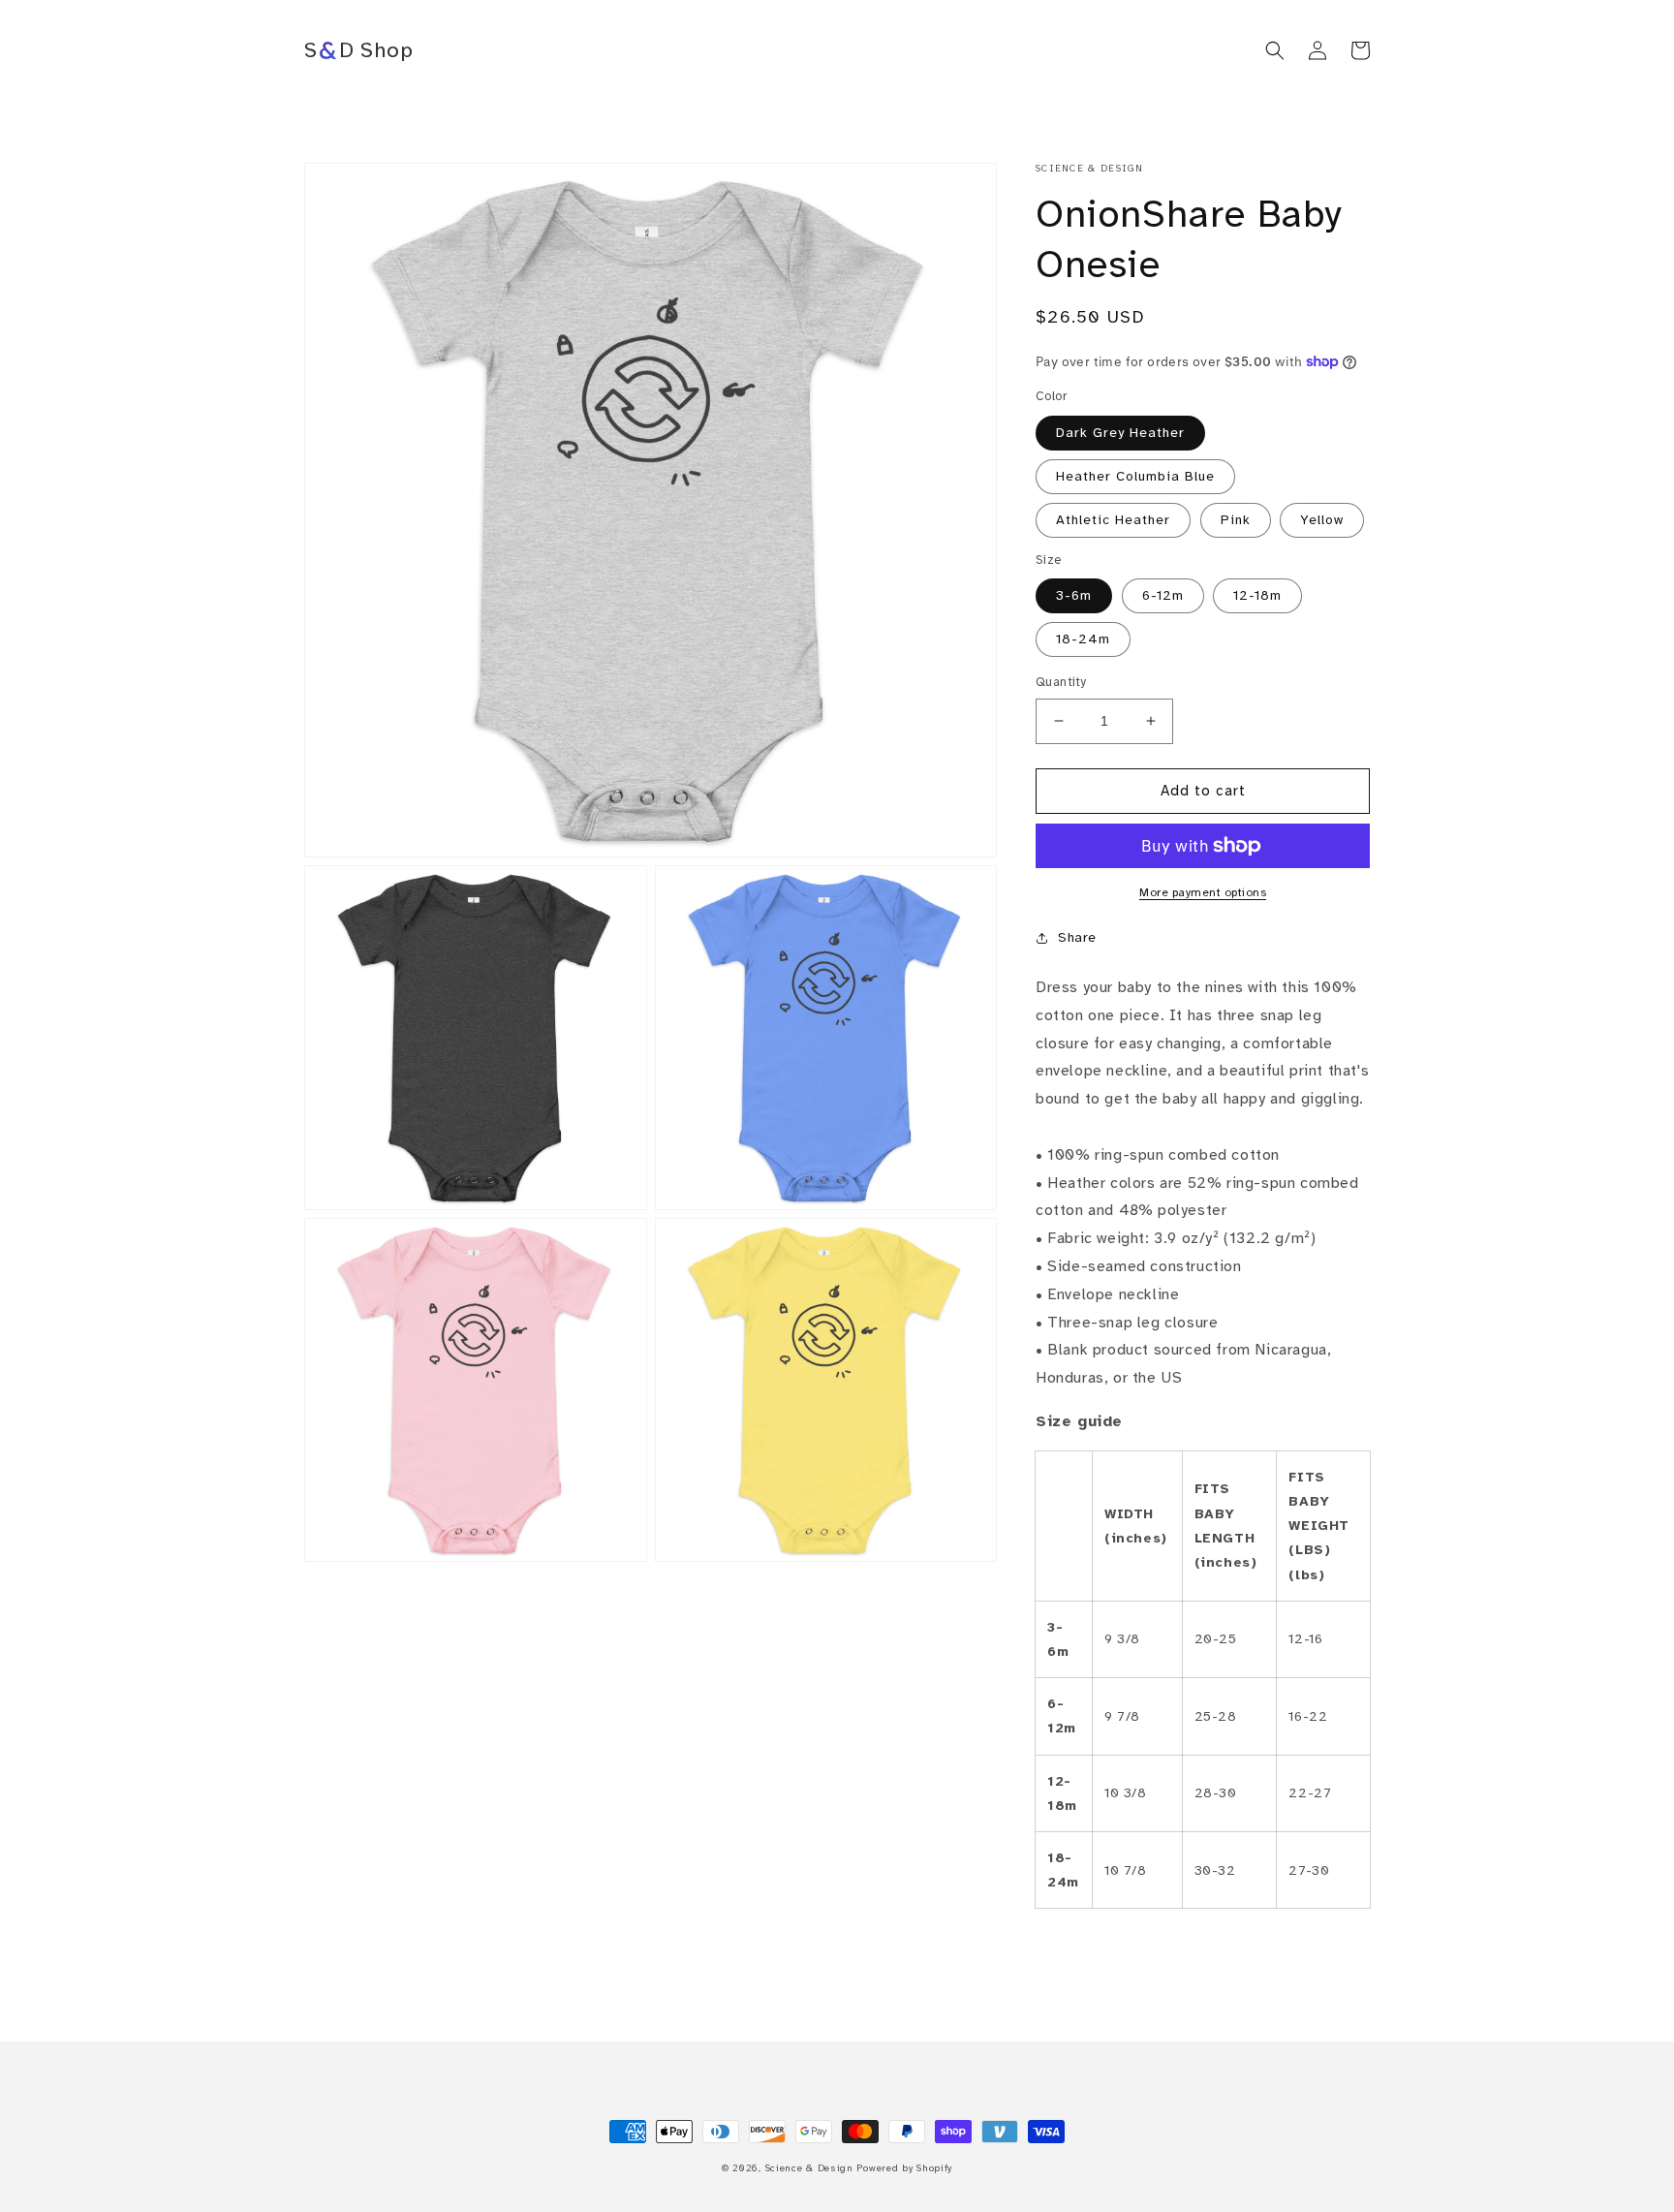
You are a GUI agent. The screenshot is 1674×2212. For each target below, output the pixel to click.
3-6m (1074, 595)
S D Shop (358, 50)
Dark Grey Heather (1120, 433)
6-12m (1163, 595)
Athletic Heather (1113, 520)
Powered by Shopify (904, 2168)
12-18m (1257, 595)
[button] (1275, 50)
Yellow (1322, 520)
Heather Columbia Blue (1135, 476)
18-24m (1083, 639)
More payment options (1203, 892)
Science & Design (809, 2168)
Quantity (1061, 682)
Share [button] (1077, 937)
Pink (1236, 520)
